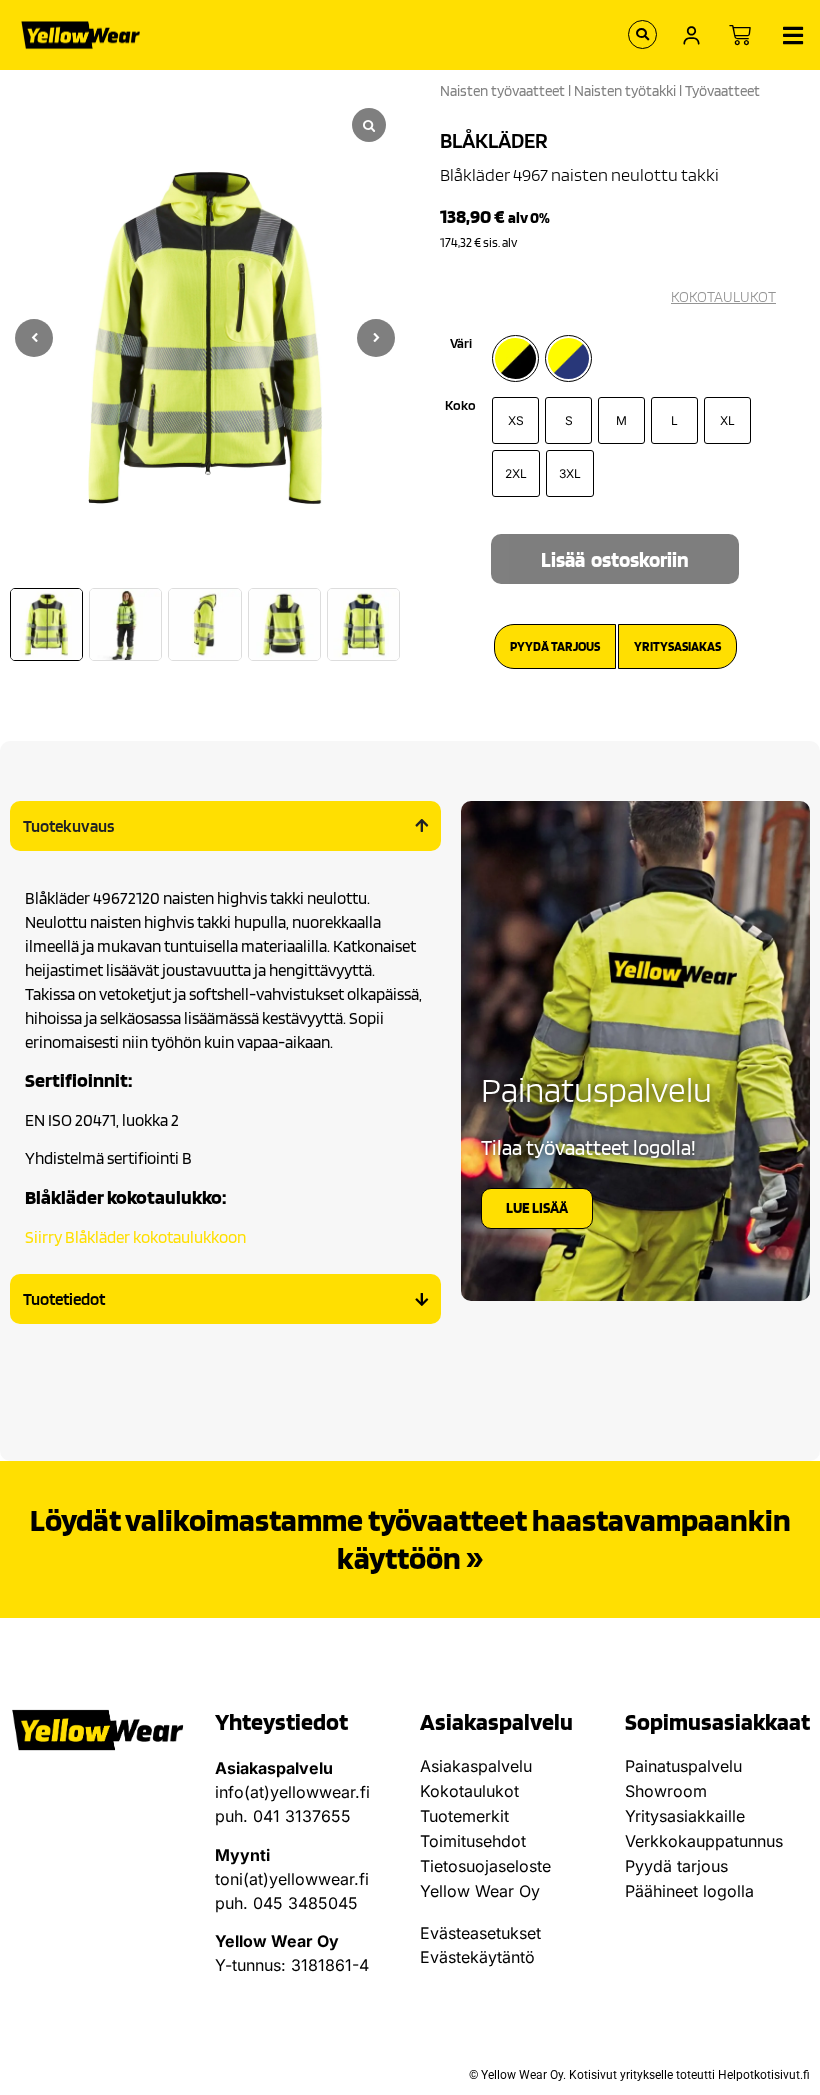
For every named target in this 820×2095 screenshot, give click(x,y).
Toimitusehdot (473, 1841)
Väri (461, 343)
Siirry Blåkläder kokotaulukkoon (135, 1237)
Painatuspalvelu (683, 1766)
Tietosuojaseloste (485, 1866)
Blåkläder (494, 140)
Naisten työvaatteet (502, 91)
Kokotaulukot (469, 1791)
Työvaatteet (722, 91)
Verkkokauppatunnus (704, 1841)
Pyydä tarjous (676, 1866)
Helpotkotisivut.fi (764, 2075)
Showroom (666, 1791)
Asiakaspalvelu (476, 1766)
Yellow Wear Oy (480, 1891)
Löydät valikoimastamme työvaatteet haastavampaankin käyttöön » (410, 1538)
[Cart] (740, 35)
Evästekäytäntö (477, 1957)
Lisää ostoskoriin (615, 559)
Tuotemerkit (464, 1816)
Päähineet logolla (689, 1891)
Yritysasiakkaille (685, 1816)
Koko (460, 405)
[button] (376, 338)
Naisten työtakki (625, 91)
